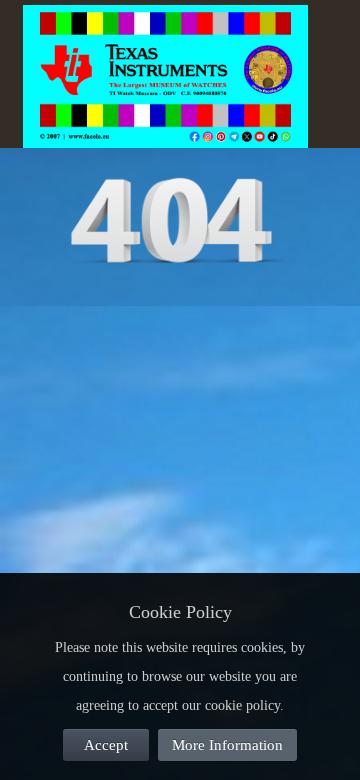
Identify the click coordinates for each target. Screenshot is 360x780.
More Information (227, 745)
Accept (106, 745)
